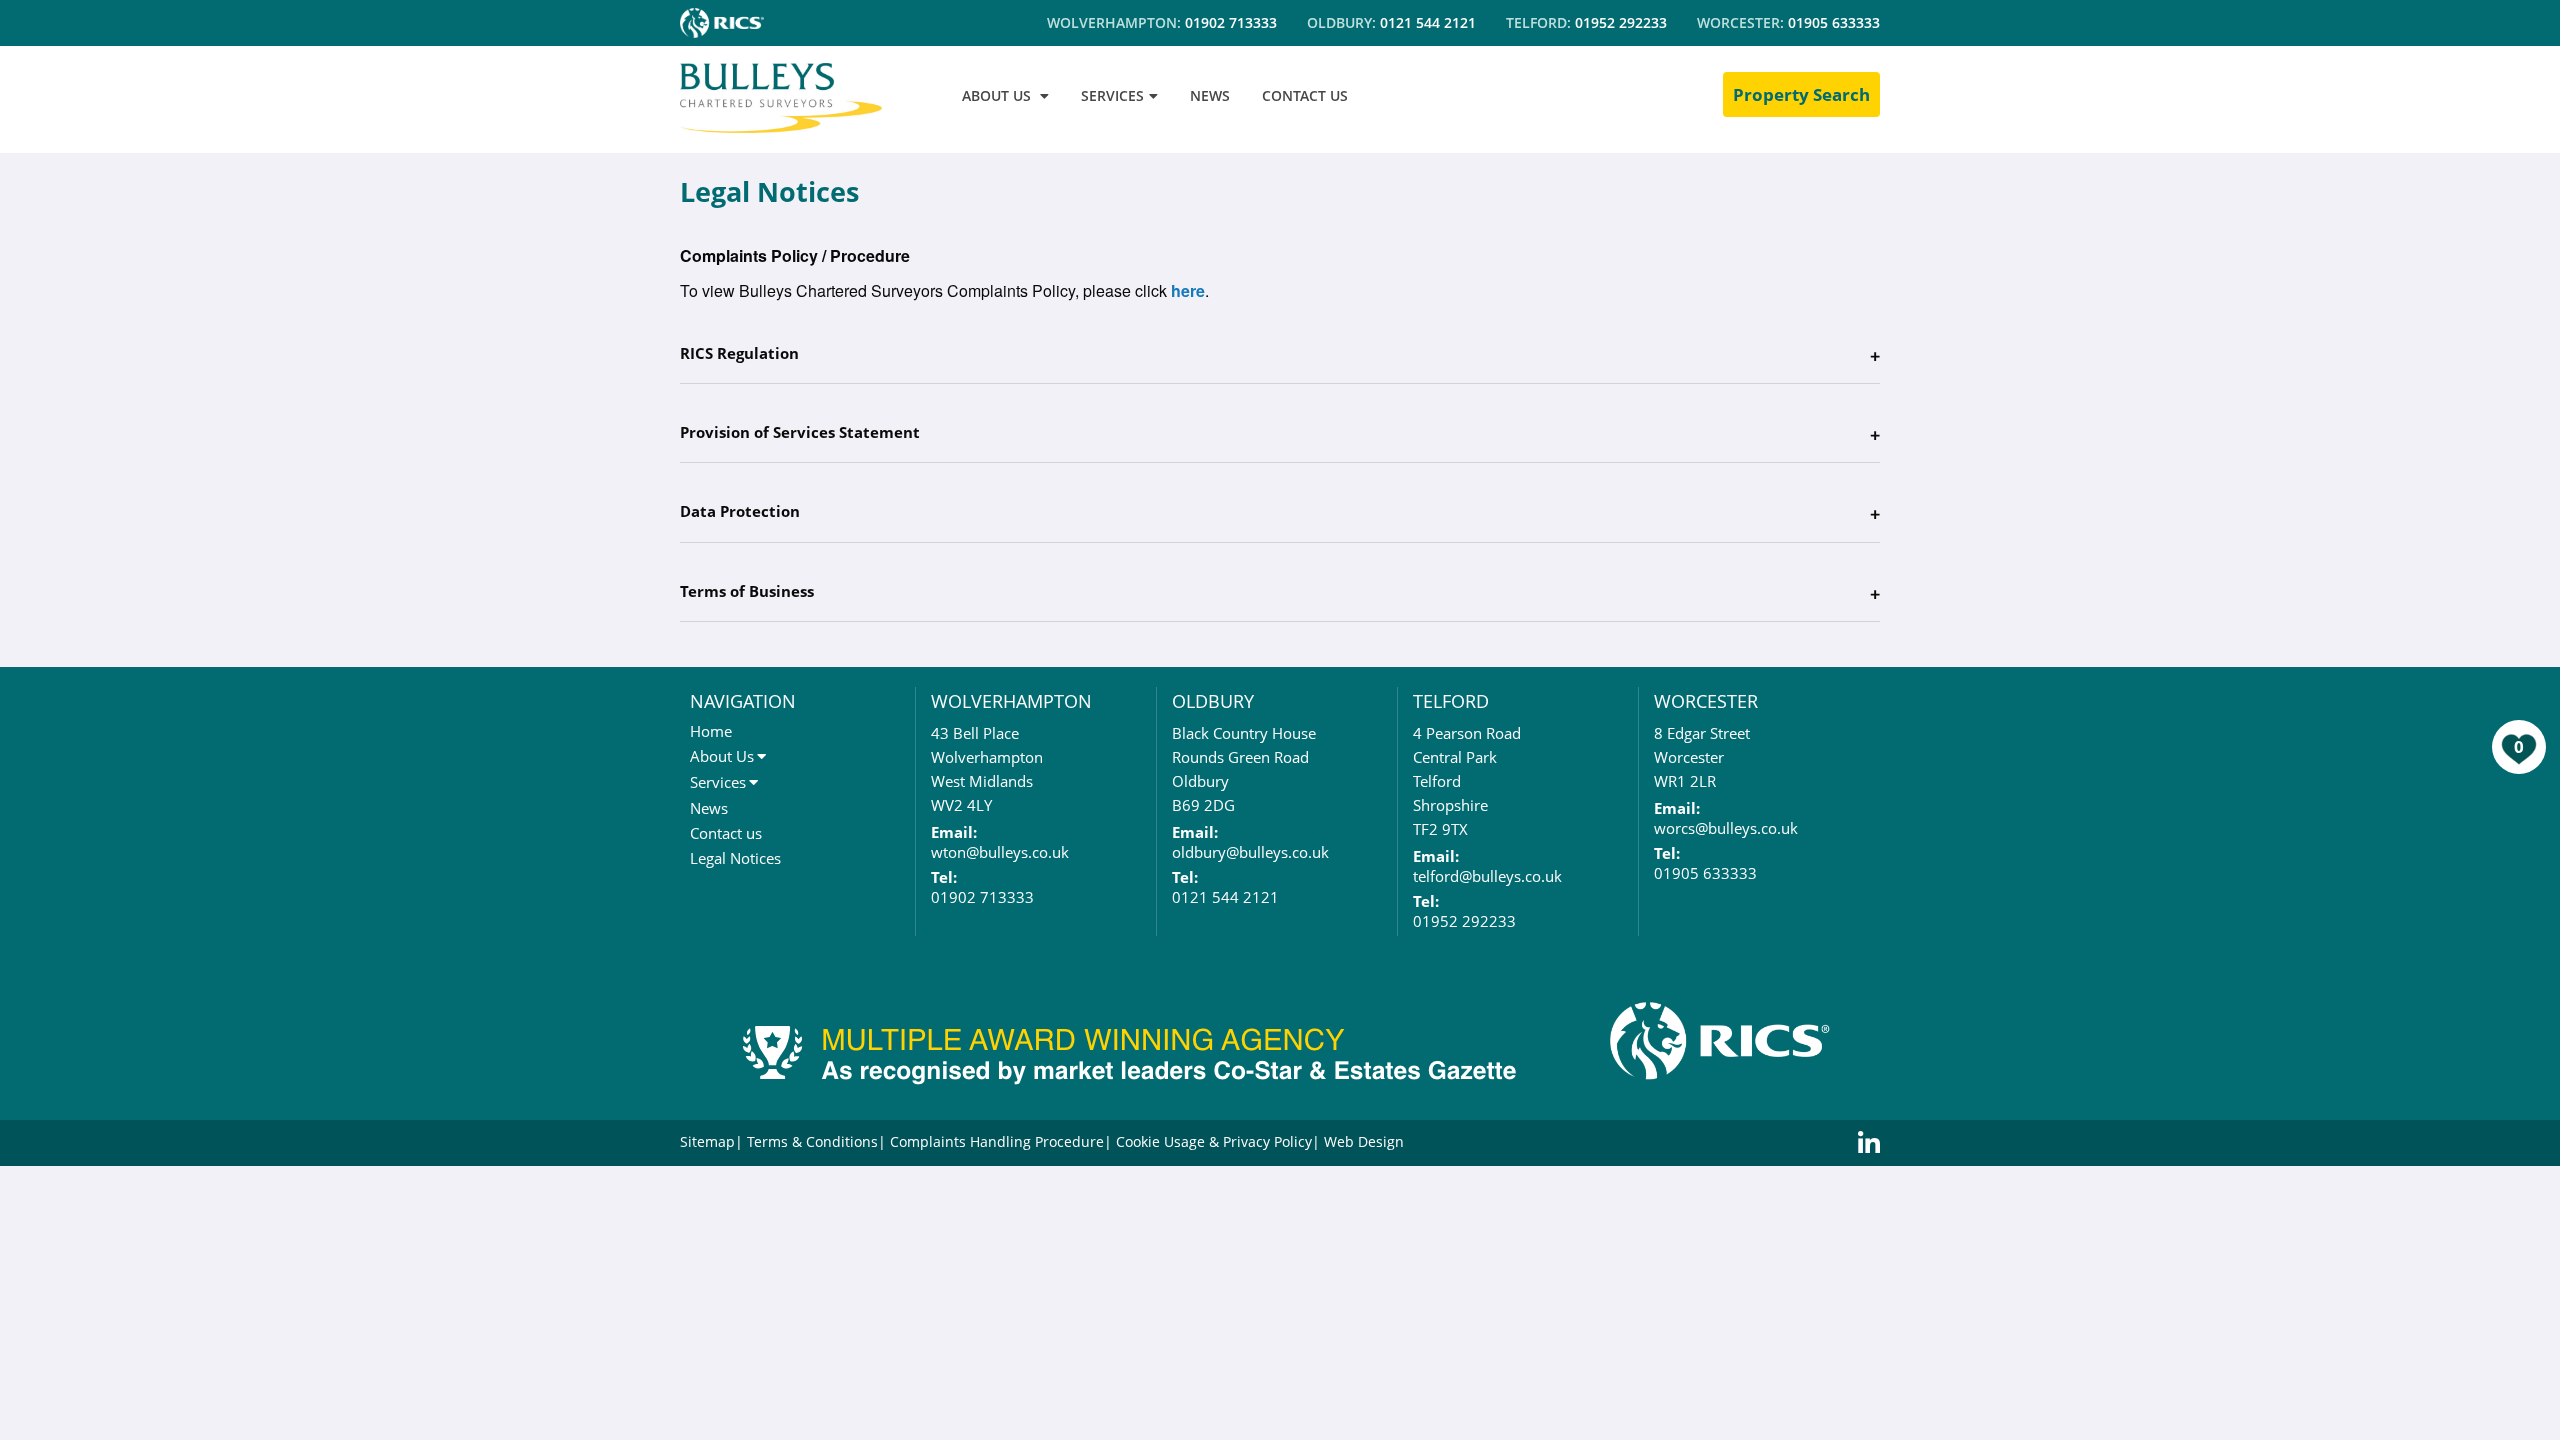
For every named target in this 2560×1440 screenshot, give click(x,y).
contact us (1305, 95)
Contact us (726, 833)
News (709, 808)
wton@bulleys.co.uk (1000, 852)
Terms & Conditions (812, 1141)
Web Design (1364, 1141)
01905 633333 (1834, 22)
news (1210, 95)
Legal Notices (735, 858)
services (1112, 95)
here (1188, 290)
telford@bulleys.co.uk (1487, 876)
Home (711, 731)
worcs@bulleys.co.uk (1726, 828)
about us (996, 95)
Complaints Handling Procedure (997, 1141)
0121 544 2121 (1428, 22)
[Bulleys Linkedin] (1869, 1143)
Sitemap (707, 1141)
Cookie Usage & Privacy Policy (1214, 1141)
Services (718, 782)
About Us (722, 756)
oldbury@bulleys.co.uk (1250, 852)
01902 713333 (1231, 22)
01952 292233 (1621, 22)
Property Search (1801, 94)
